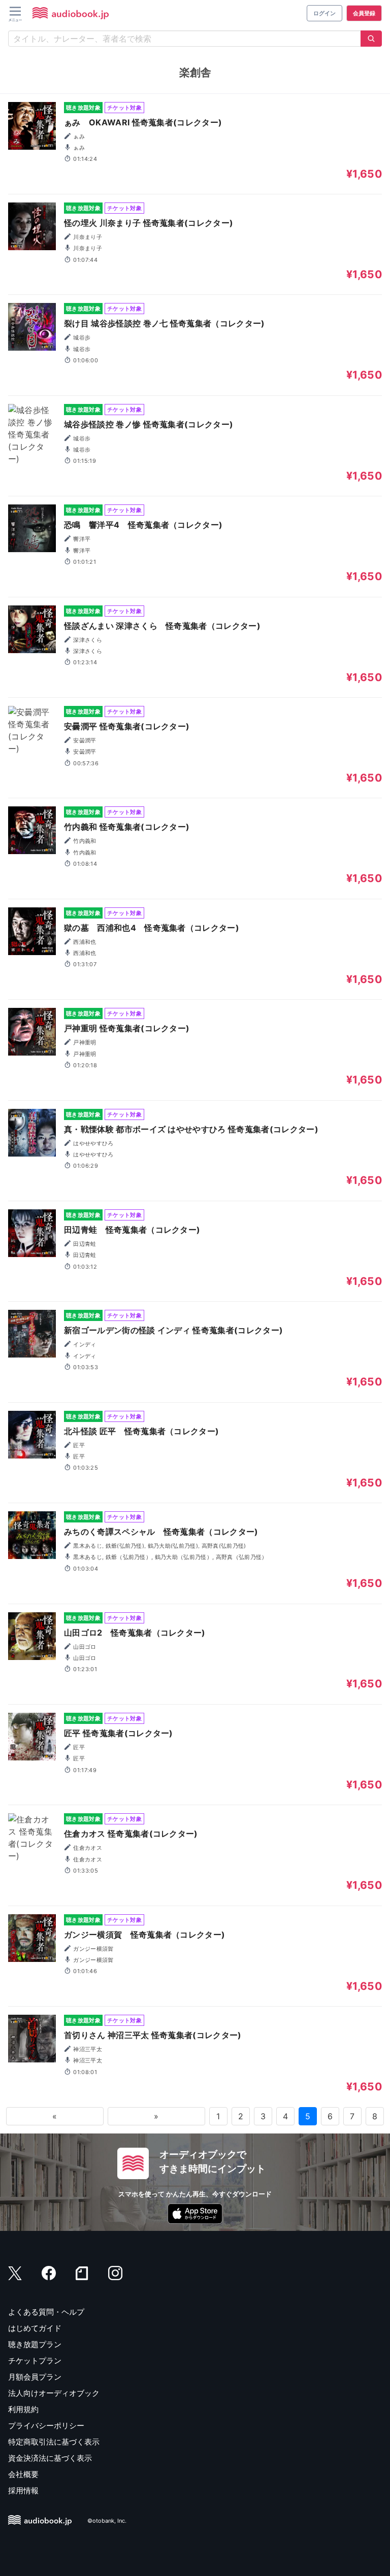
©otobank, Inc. (107, 2521)
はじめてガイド (35, 2328)
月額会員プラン (35, 2377)
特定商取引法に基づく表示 (54, 2442)
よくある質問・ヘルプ (46, 2312)
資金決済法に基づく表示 (50, 2458)
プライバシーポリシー (46, 2426)
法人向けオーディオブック (54, 2393)
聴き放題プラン (35, 2344)
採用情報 (23, 2490)
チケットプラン (35, 2361)
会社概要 (23, 2474)
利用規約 (23, 2409)
